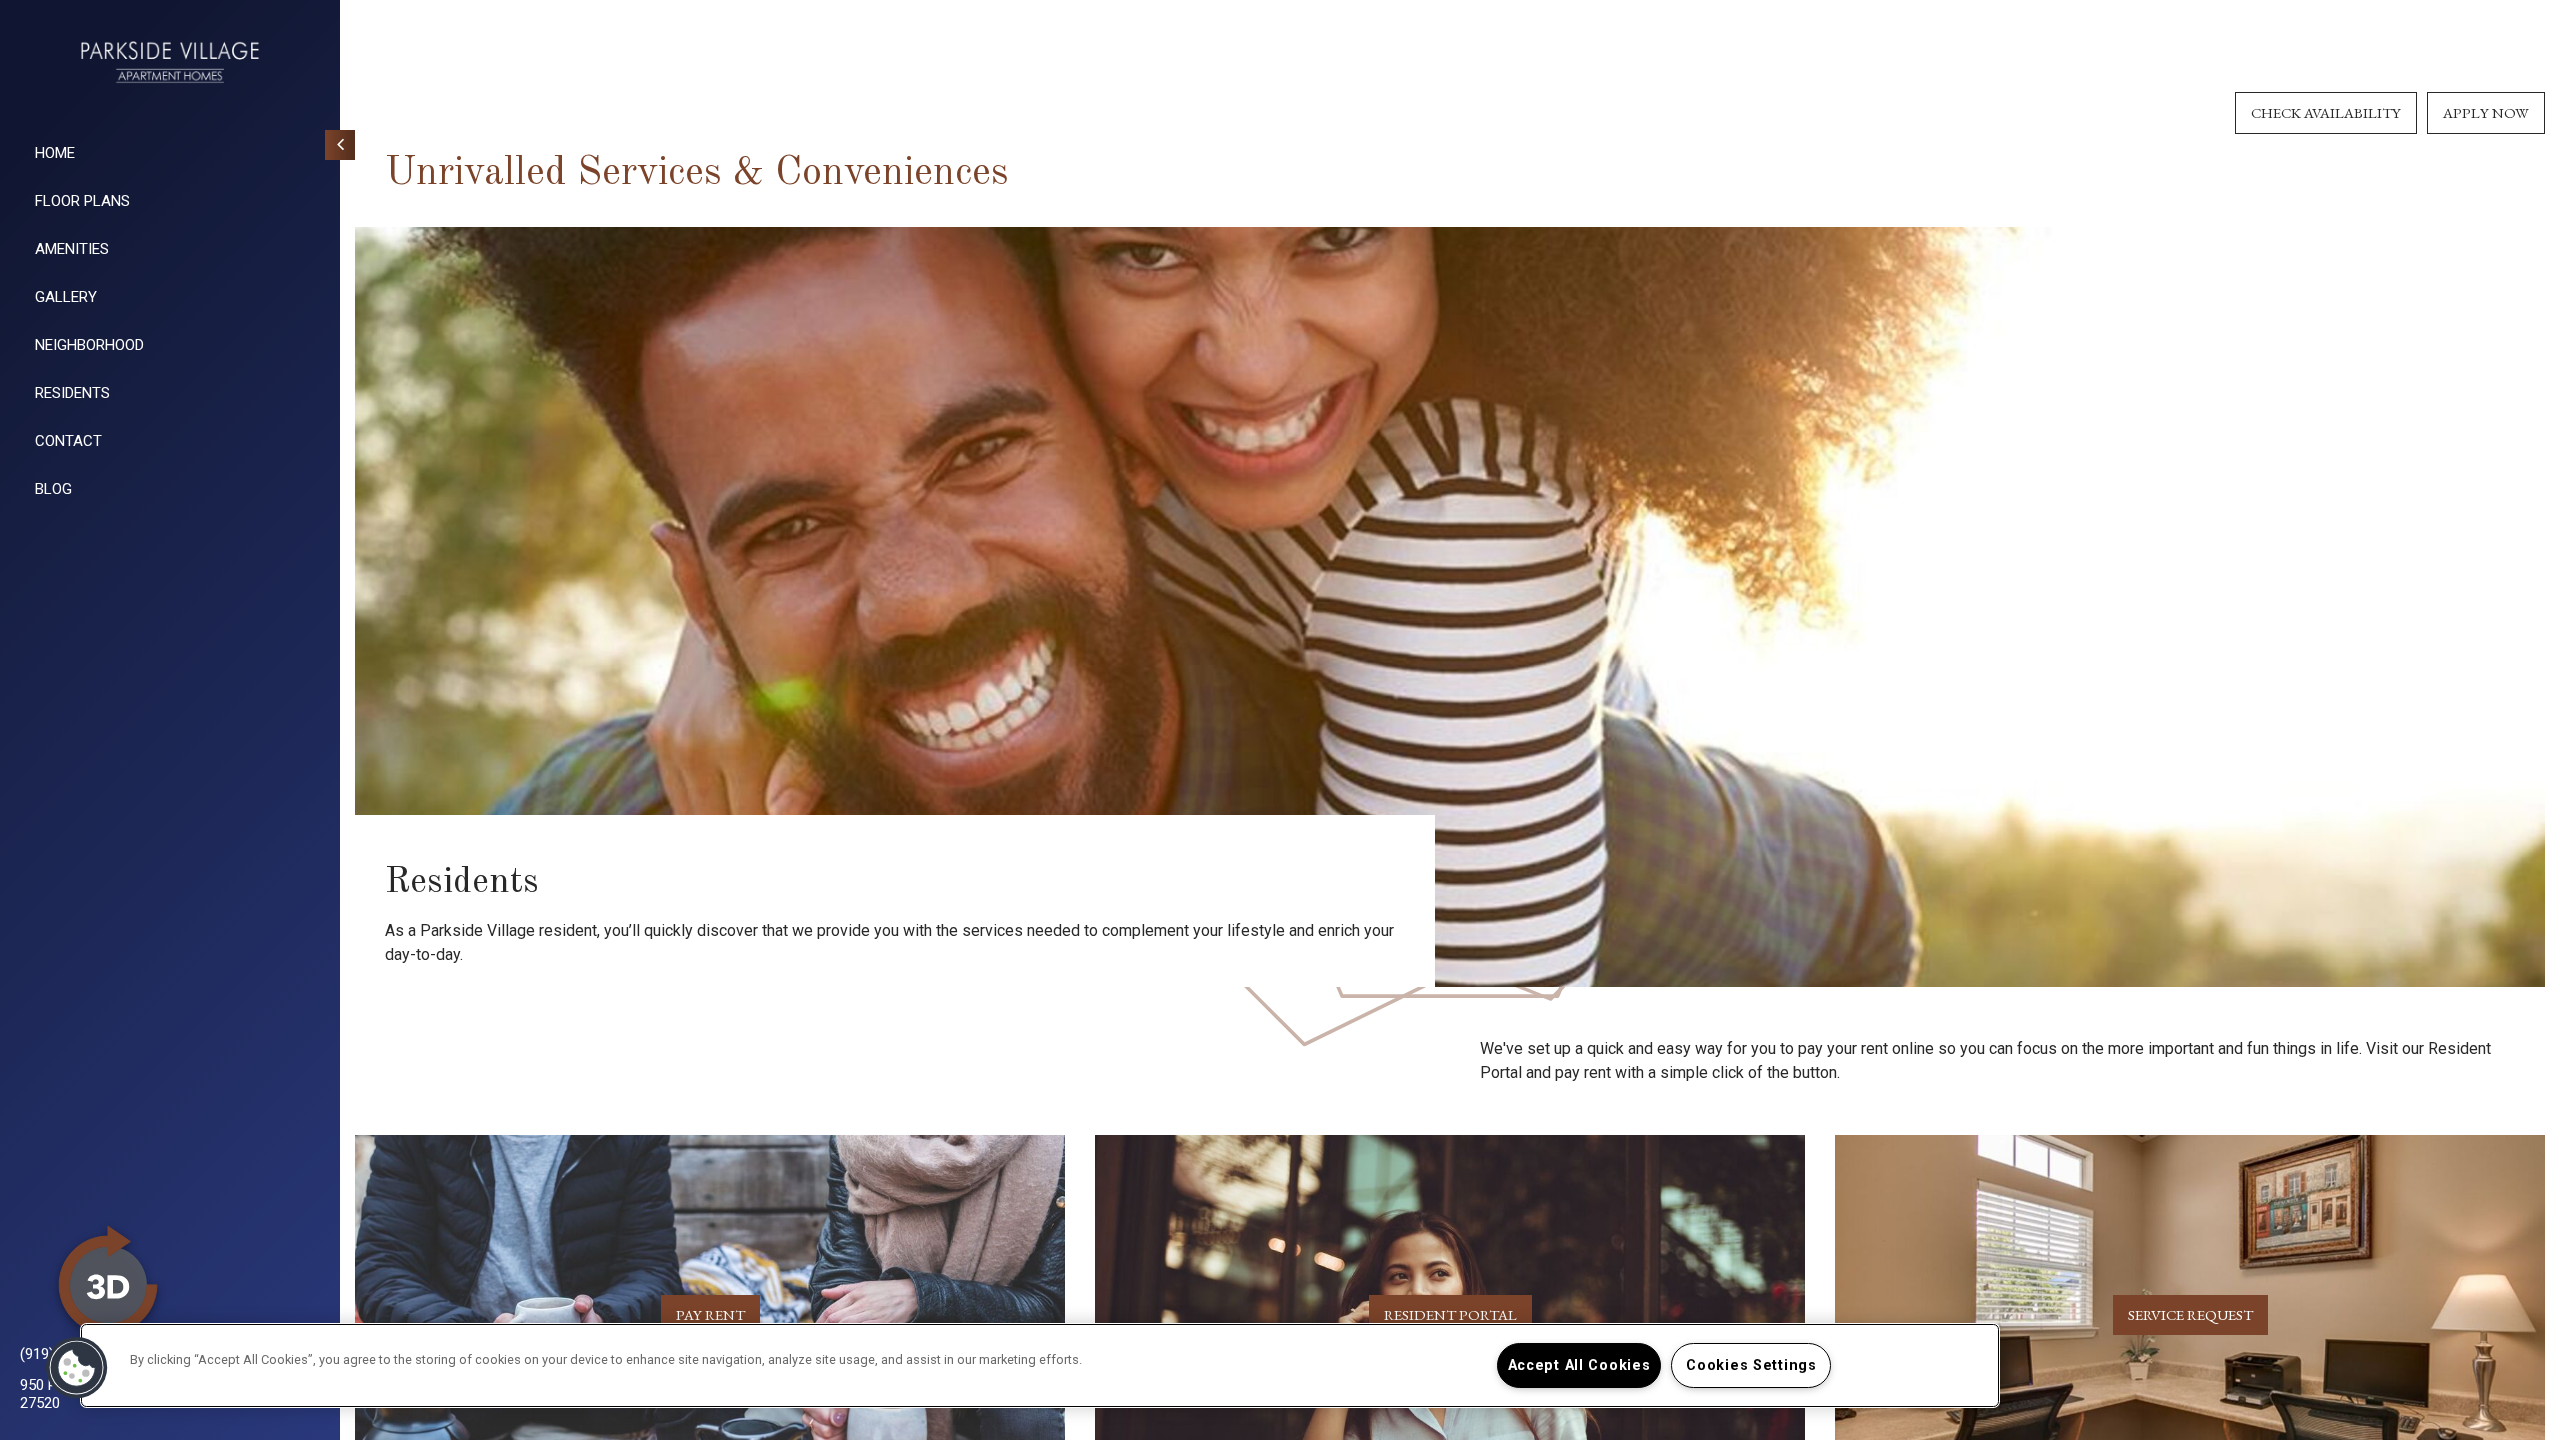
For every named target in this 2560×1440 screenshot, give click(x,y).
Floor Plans (82, 201)
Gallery (66, 297)
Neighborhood (89, 345)
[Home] (170, 62)
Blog (53, 489)
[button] (77, 1368)
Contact (68, 441)
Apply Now (2486, 112)
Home (55, 153)
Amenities (72, 249)
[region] (1040, 1365)
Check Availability (2326, 112)
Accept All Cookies (1579, 1365)
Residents (72, 393)
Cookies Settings (1751, 1365)
